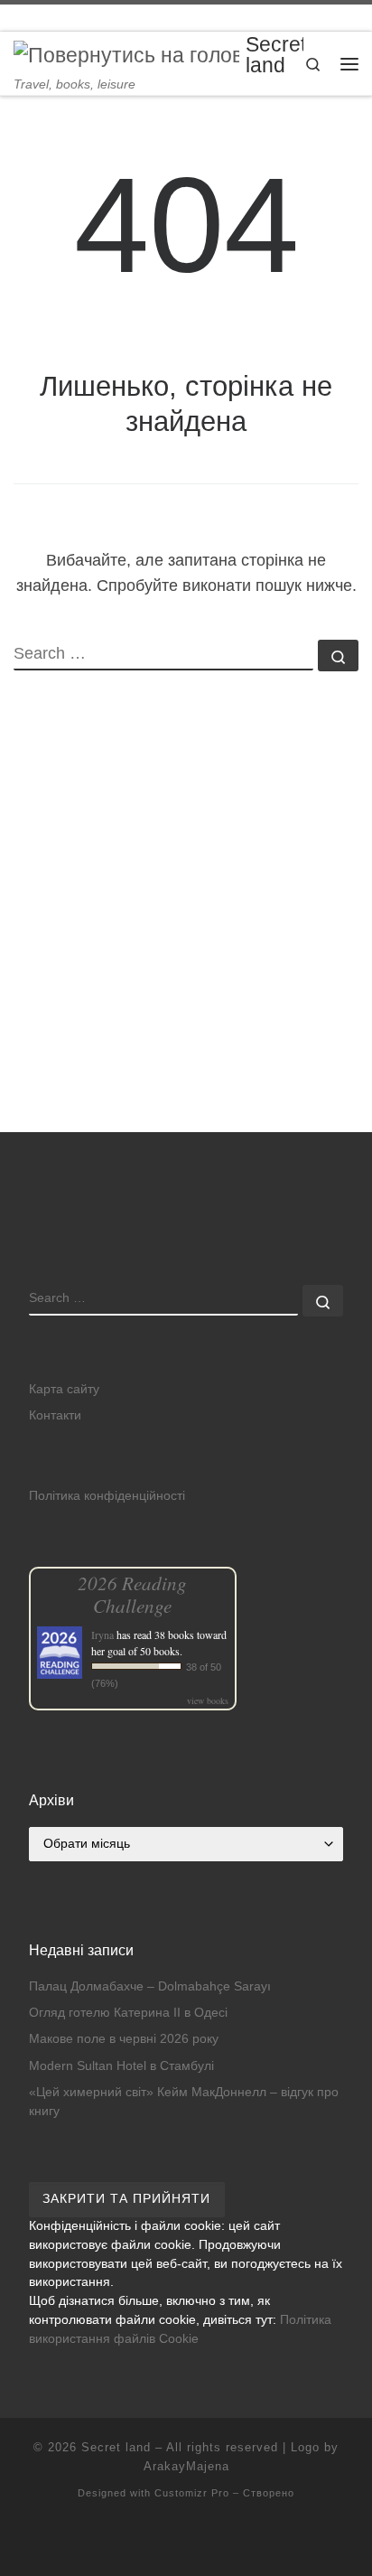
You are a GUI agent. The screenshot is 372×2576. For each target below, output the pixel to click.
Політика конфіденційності (107, 1496)
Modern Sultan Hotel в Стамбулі (121, 2066)
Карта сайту (64, 1389)
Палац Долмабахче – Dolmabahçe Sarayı (150, 1986)
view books (208, 1700)
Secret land (116, 2447)
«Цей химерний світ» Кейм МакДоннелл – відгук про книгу (184, 2102)
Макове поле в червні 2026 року (124, 2039)
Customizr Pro (192, 2493)
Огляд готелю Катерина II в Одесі (128, 2013)
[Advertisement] (186, 938)
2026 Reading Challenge (132, 1594)
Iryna (102, 1635)
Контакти (55, 1415)
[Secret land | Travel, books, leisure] (126, 55)
